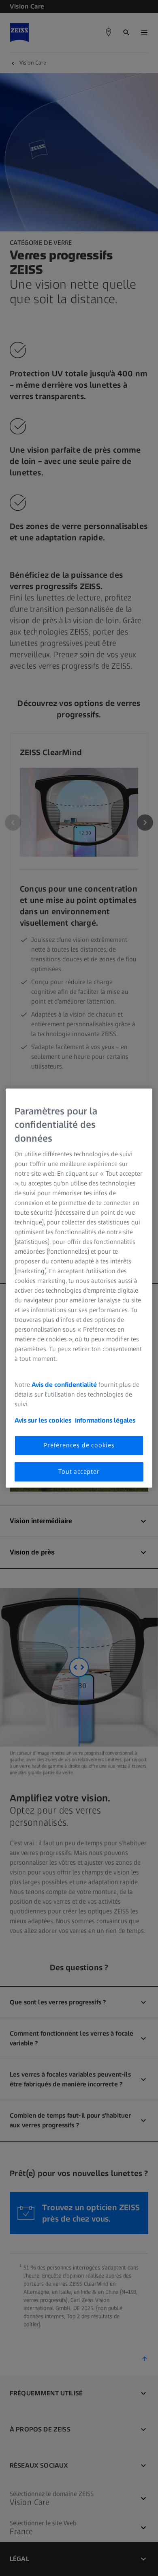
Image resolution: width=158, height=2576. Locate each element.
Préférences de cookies (79, 1446)
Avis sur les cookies (43, 1421)
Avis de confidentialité (65, 1385)
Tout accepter (79, 1472)
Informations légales (105, 1421)
